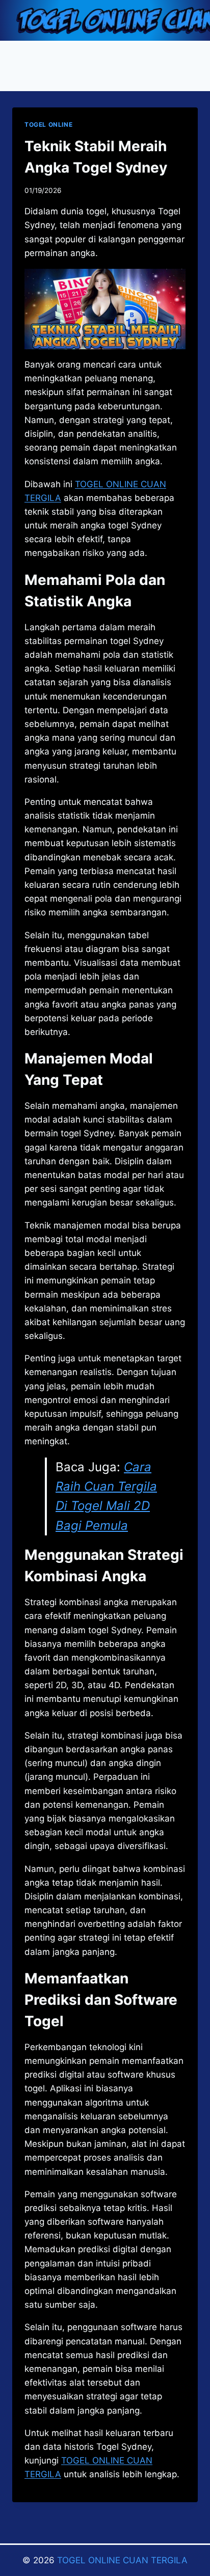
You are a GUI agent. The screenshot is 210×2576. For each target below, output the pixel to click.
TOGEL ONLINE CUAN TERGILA (122, 2560)
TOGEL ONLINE (48, 124)
